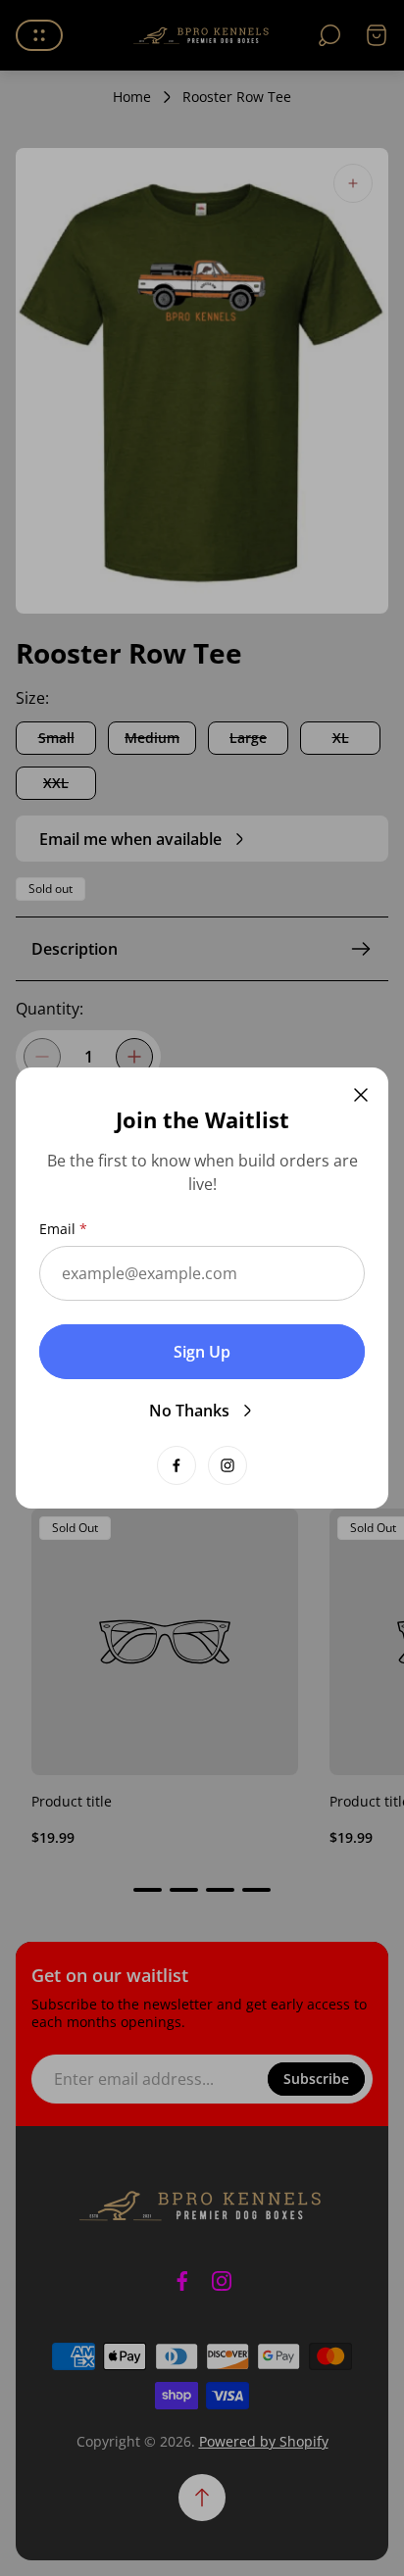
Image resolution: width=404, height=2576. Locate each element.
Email (57, 1229)
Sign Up (202, 1352)
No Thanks (189, 1411)
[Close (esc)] (361, 1095)
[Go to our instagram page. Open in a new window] (227, 1465)
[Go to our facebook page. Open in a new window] (177, 1465)
